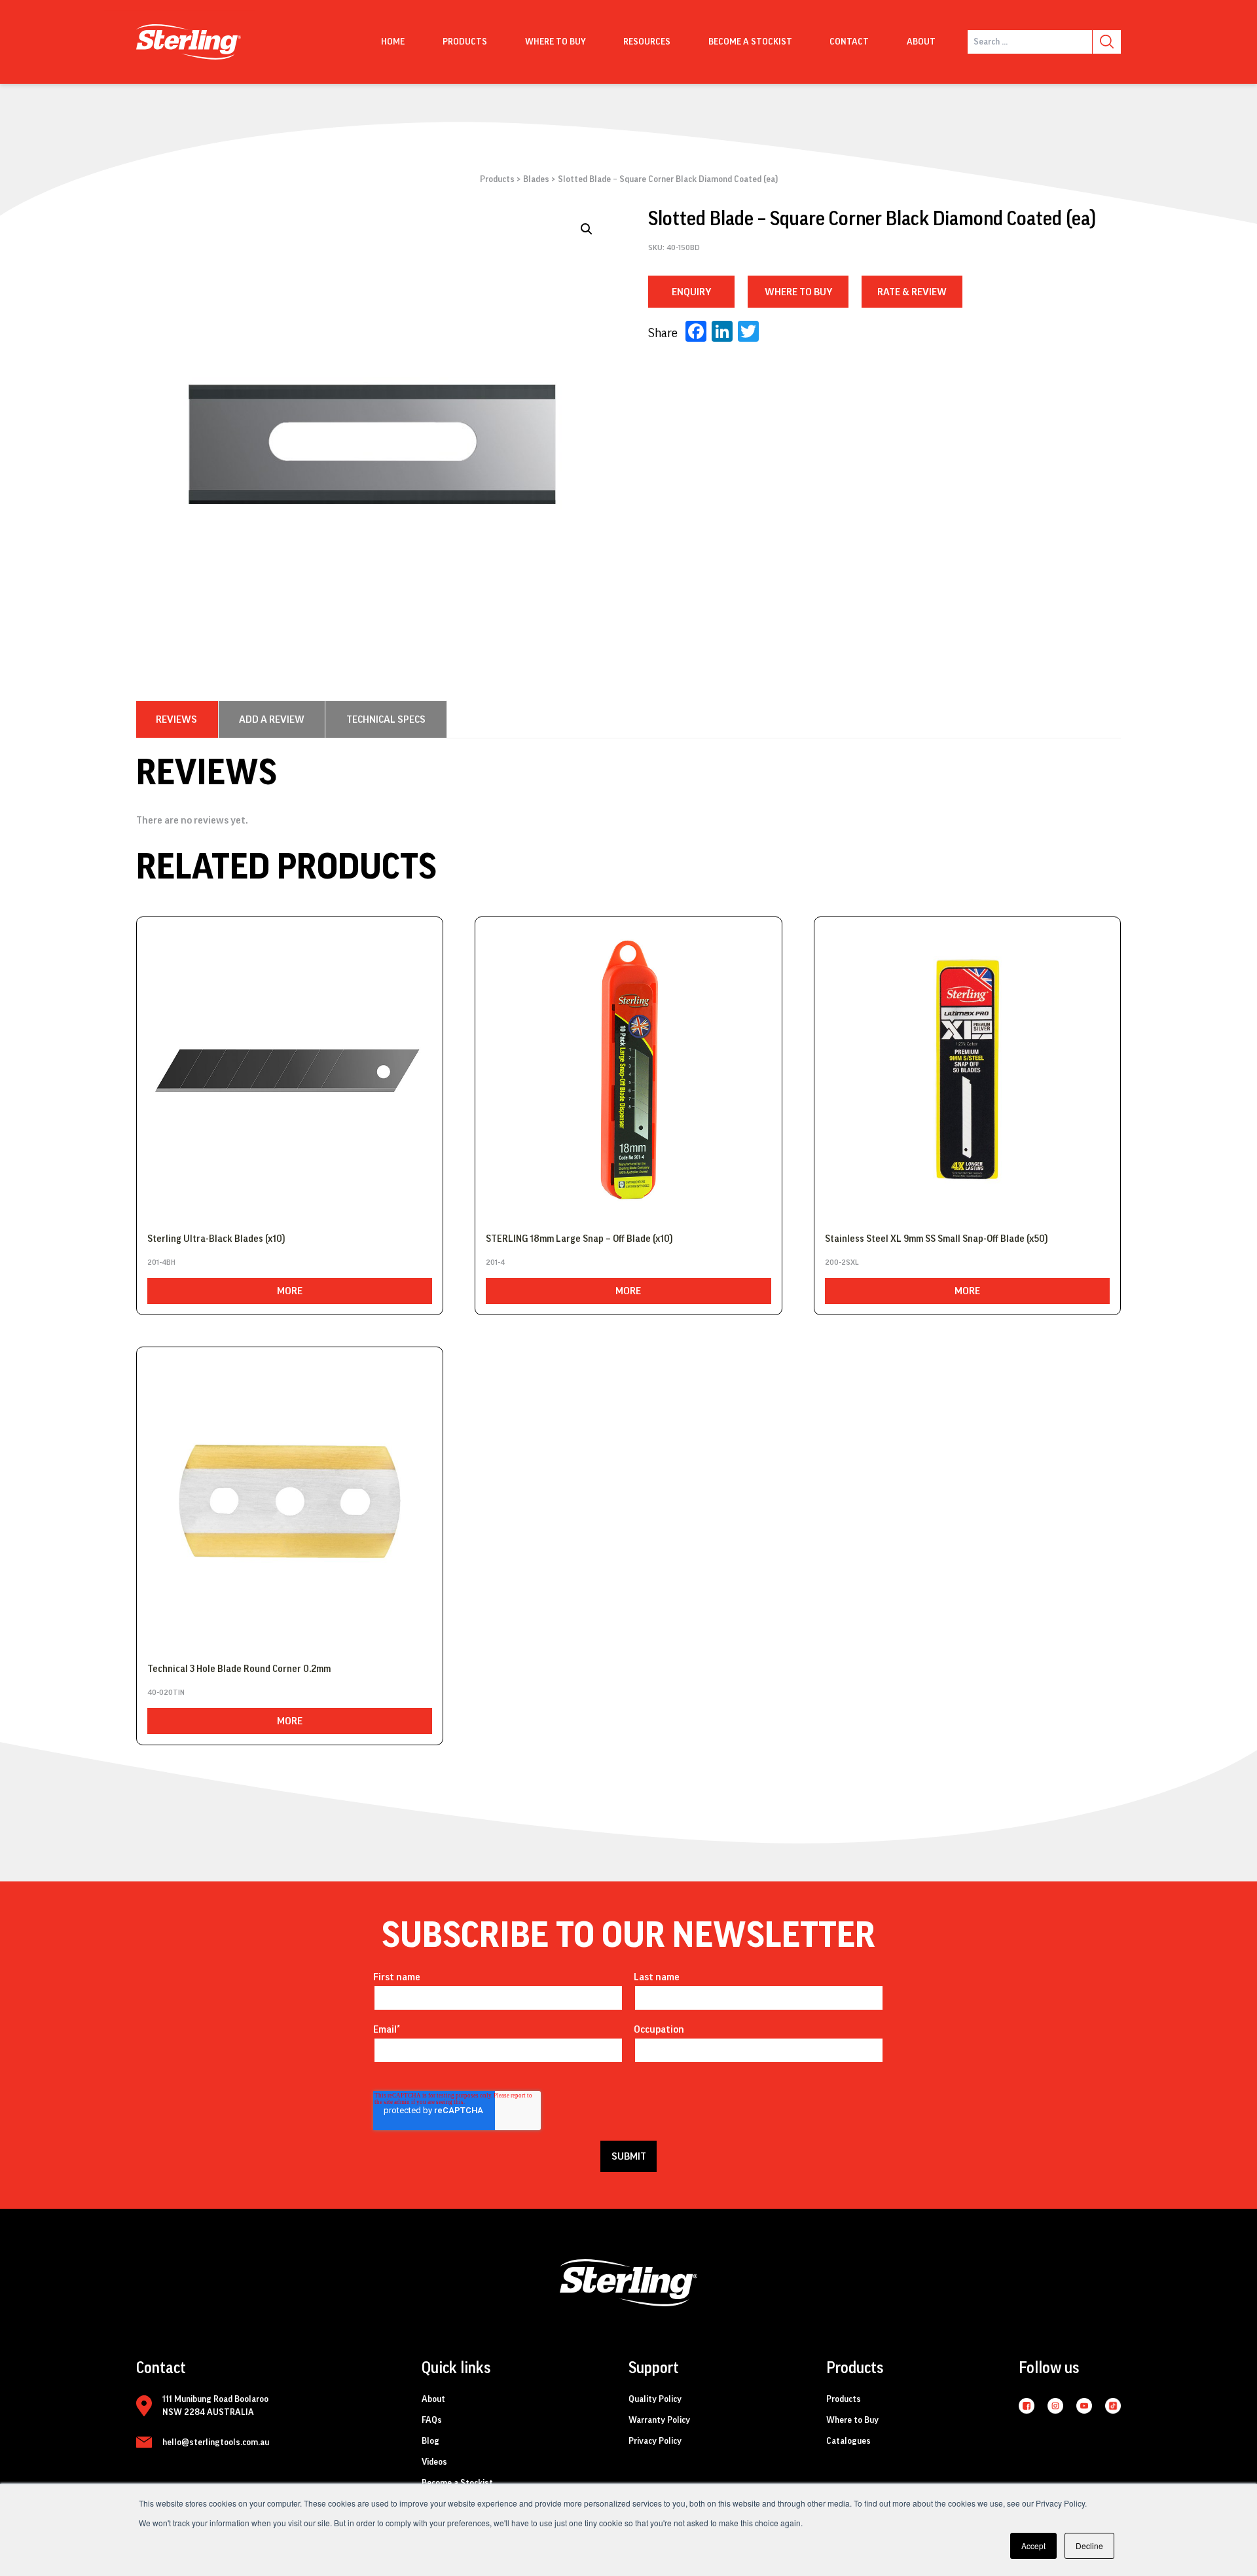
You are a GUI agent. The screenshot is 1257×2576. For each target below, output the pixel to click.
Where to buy (556, 42)
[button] (587, 229)
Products (465, 42)
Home (393, 42)
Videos (434, 2462)
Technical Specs (386, 719)
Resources (647, 42)
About (921, 42)
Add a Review (272, 719)
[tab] (176, 719)
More (290, 1291)
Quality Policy (655, 2399)
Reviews (176, 719)
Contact (849, 42)
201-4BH (161, 1262)
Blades (536, 179)
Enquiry (691, 292)
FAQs (432, 2420)
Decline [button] (1089, 2546)
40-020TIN (166, 1692)
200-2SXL (842, 1262)
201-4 (495, 1262)
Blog (430, 2441)
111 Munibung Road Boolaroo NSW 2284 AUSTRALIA (215, 2406)
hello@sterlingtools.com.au (216, 2442)
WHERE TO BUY (798, 292)
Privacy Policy (655, 2441)
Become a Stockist (750, 42)
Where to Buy (852, 2420)
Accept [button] (1033, 2546)
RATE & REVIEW (912, 292)
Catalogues (848, 2441)
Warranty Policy (659, 2420)
